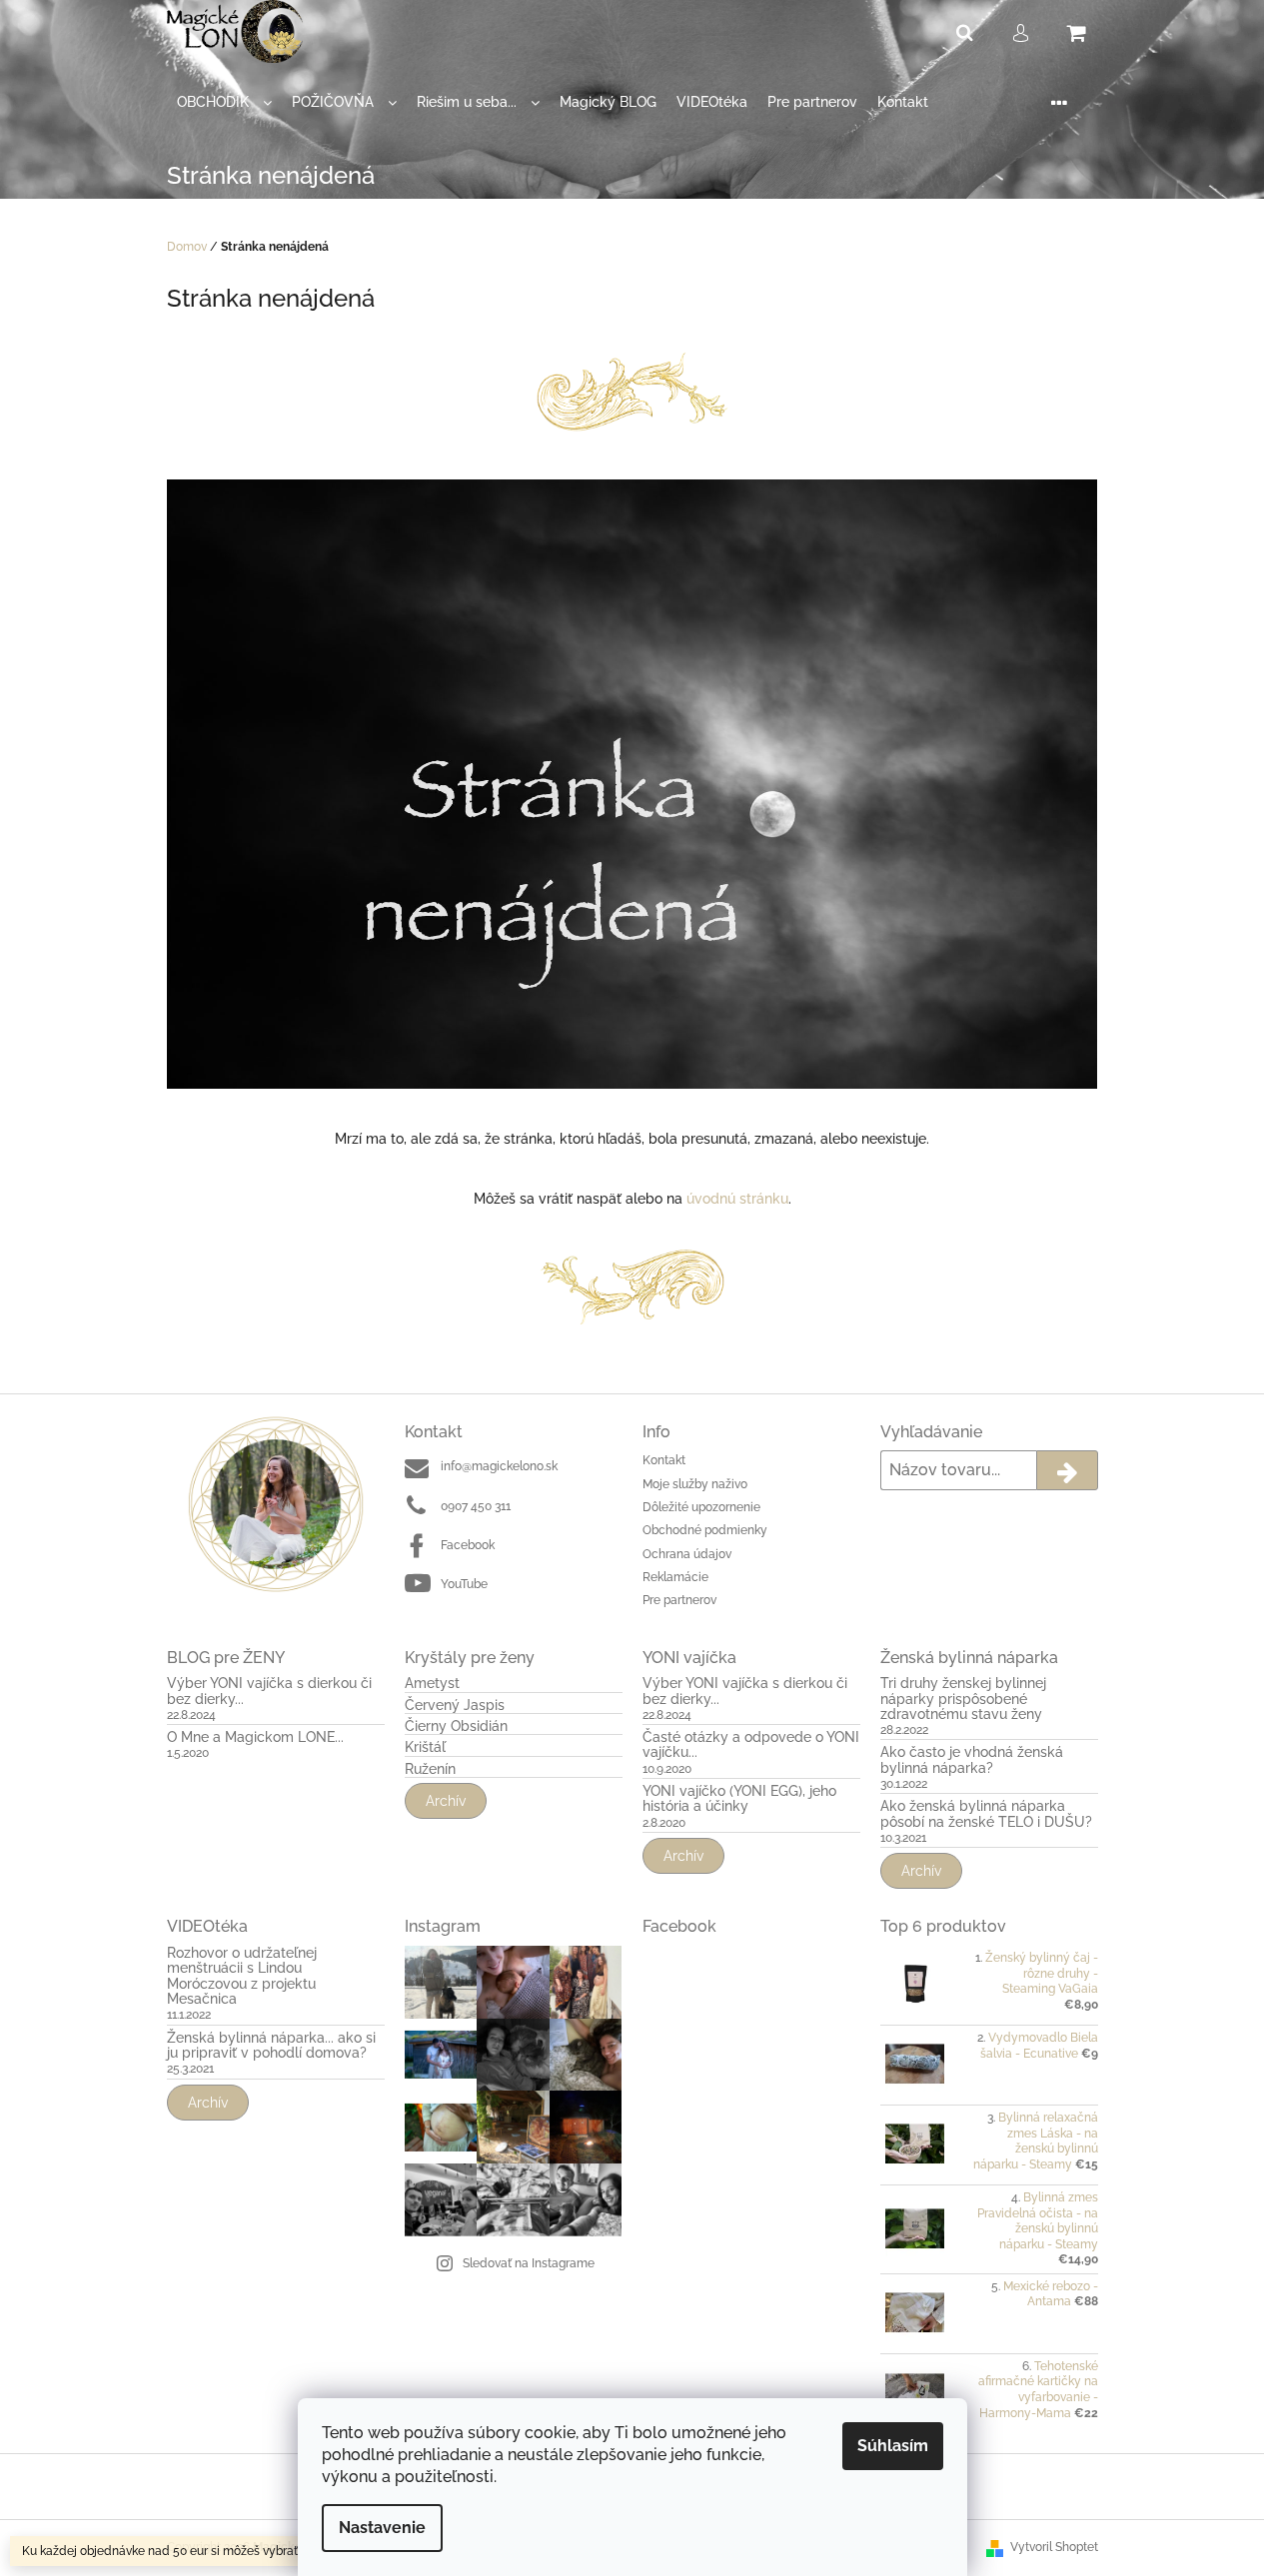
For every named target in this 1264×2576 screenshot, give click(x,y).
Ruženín (430, 1769)
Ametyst (432, 1684)
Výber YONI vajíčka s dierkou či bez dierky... (269, 1691)
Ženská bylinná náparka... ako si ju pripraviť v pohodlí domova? (271, 2046)
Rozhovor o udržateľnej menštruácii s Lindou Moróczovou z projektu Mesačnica (242, 1976)
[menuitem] (224, 102)
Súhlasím (893, 2446)
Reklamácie (675, 1577)
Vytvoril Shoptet (1054, 2547)
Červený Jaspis (455, 1706)
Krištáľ (425, 1747)
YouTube (464, 1584)
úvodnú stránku (737, 1199)
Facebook (468, 1545)
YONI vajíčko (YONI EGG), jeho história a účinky (739, 1799)
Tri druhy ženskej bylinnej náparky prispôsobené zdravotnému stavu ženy (963, 1699)
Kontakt (664, 1460)
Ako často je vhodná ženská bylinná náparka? (972, 1760)
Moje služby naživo (695, 1484)
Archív (446, 1801)
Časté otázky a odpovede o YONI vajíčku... (751, 1745)
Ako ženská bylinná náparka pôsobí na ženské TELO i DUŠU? (986, 1814)
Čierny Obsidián (456, 1726)
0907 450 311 (476, 1506)
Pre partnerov (679, 1600)
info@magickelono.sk (499, 1466)
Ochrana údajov (687, 1554)
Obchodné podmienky (705, 1530)
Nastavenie (382, 2528)
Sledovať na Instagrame (529, 2263)
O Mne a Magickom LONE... (255, 1737)
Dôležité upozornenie (701, 1507)
